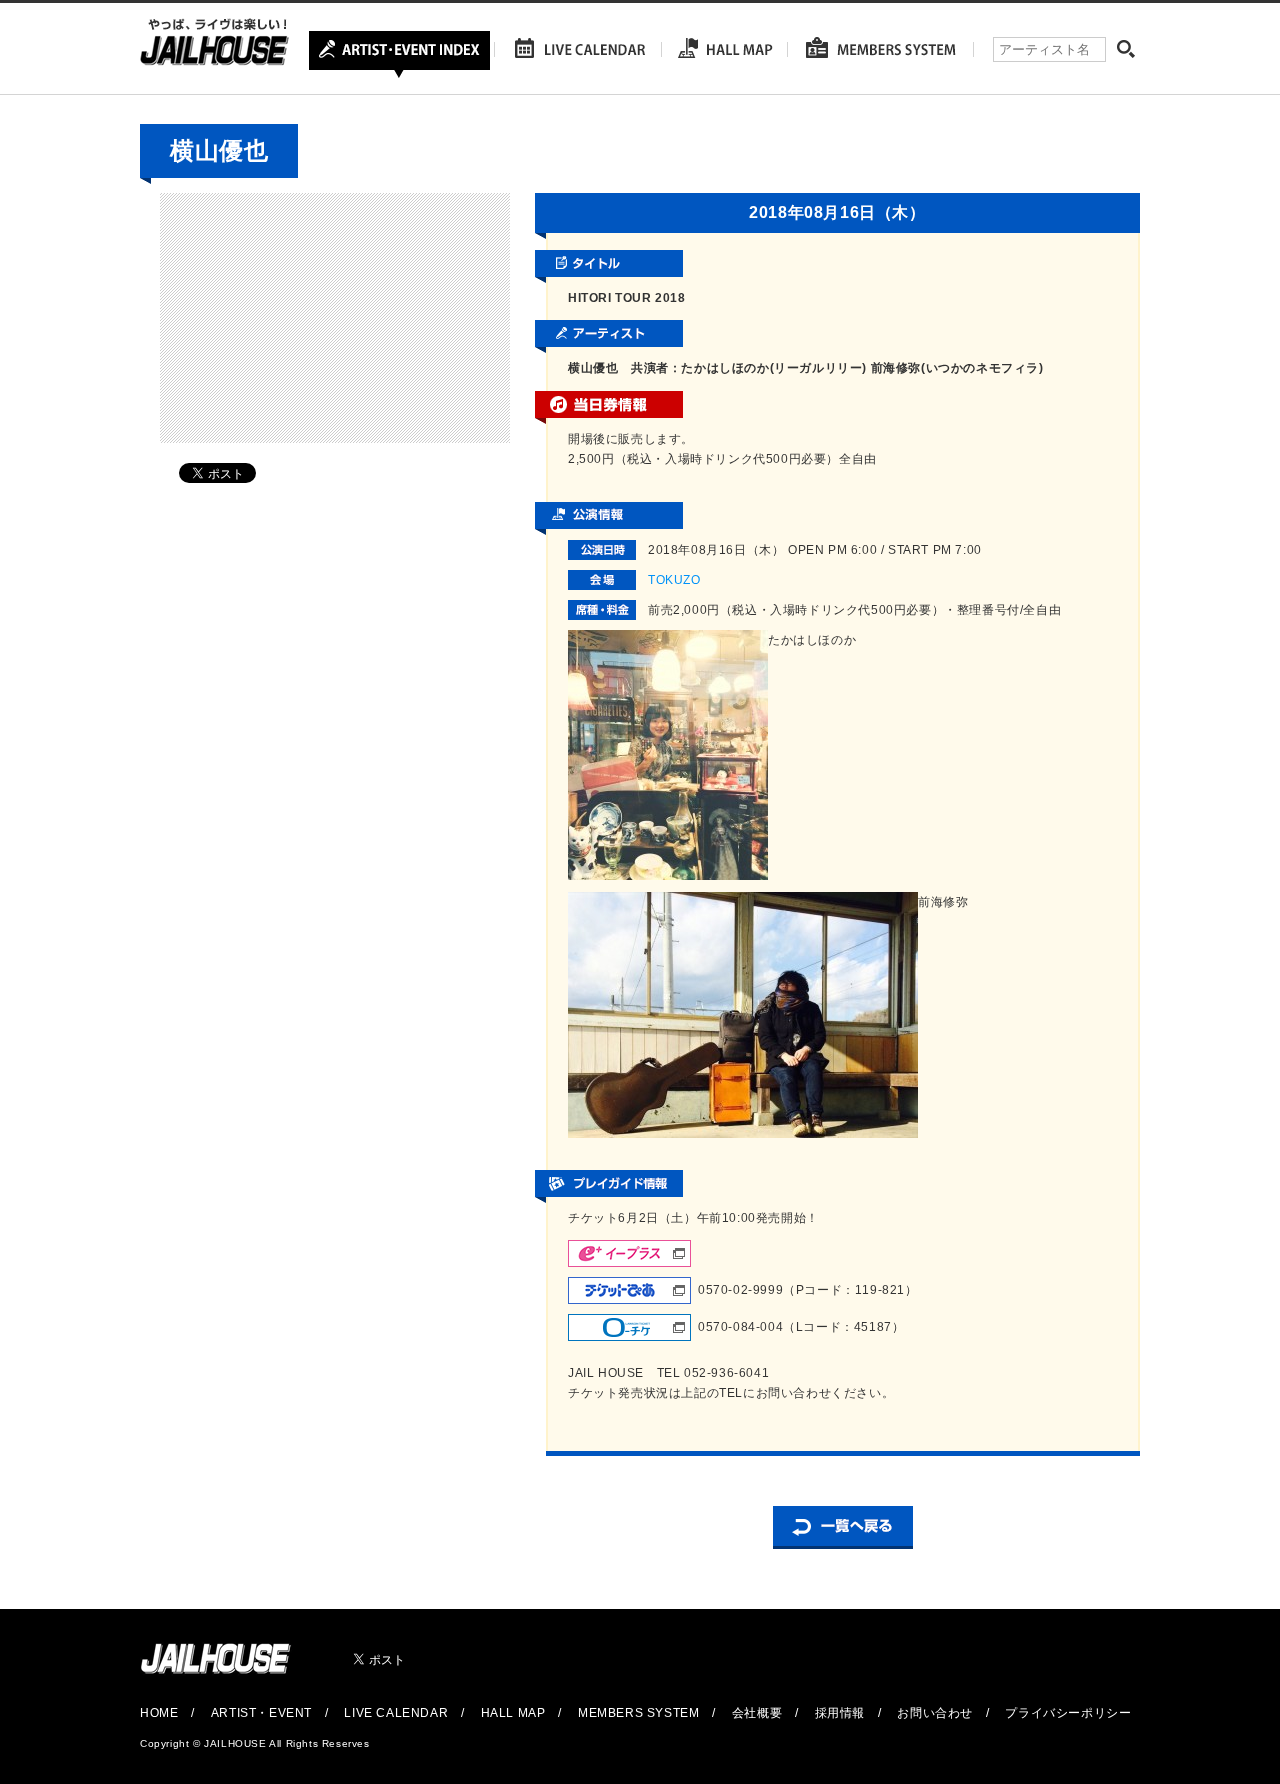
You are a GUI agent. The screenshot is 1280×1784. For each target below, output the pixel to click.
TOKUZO (674, 580)
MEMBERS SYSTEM (638, 1713)
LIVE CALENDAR (396, 1713)
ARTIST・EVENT (261, 1713)
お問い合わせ (935, 1713)
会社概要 (757, 1713)
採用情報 (840, 1713)
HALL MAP (513, 1713)
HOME (159, 1713)
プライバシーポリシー (1068, 1713)
